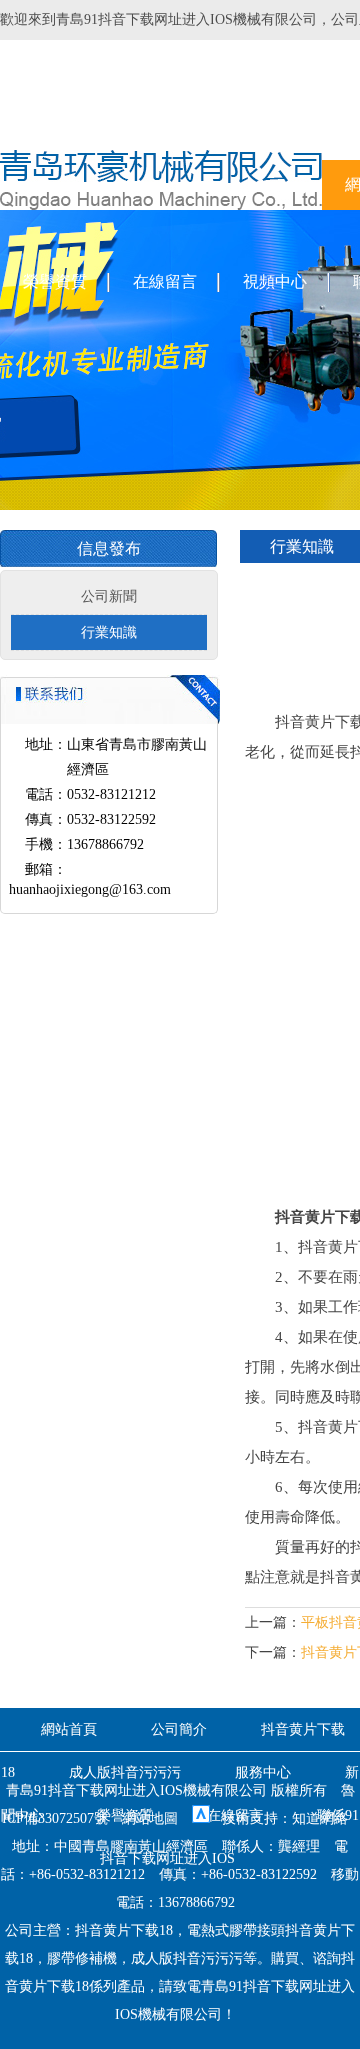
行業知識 (109, 632)
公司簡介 (179, 1729)
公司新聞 (109, 596)
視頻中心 (275, 281)
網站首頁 (69, 1729)
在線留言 (165, 281)
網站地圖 (150, 1818)
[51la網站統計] (201, 1818)
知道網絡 (320, 1818)
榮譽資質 (55, 281)
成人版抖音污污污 (125, 1772)
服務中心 (263, 1772)
